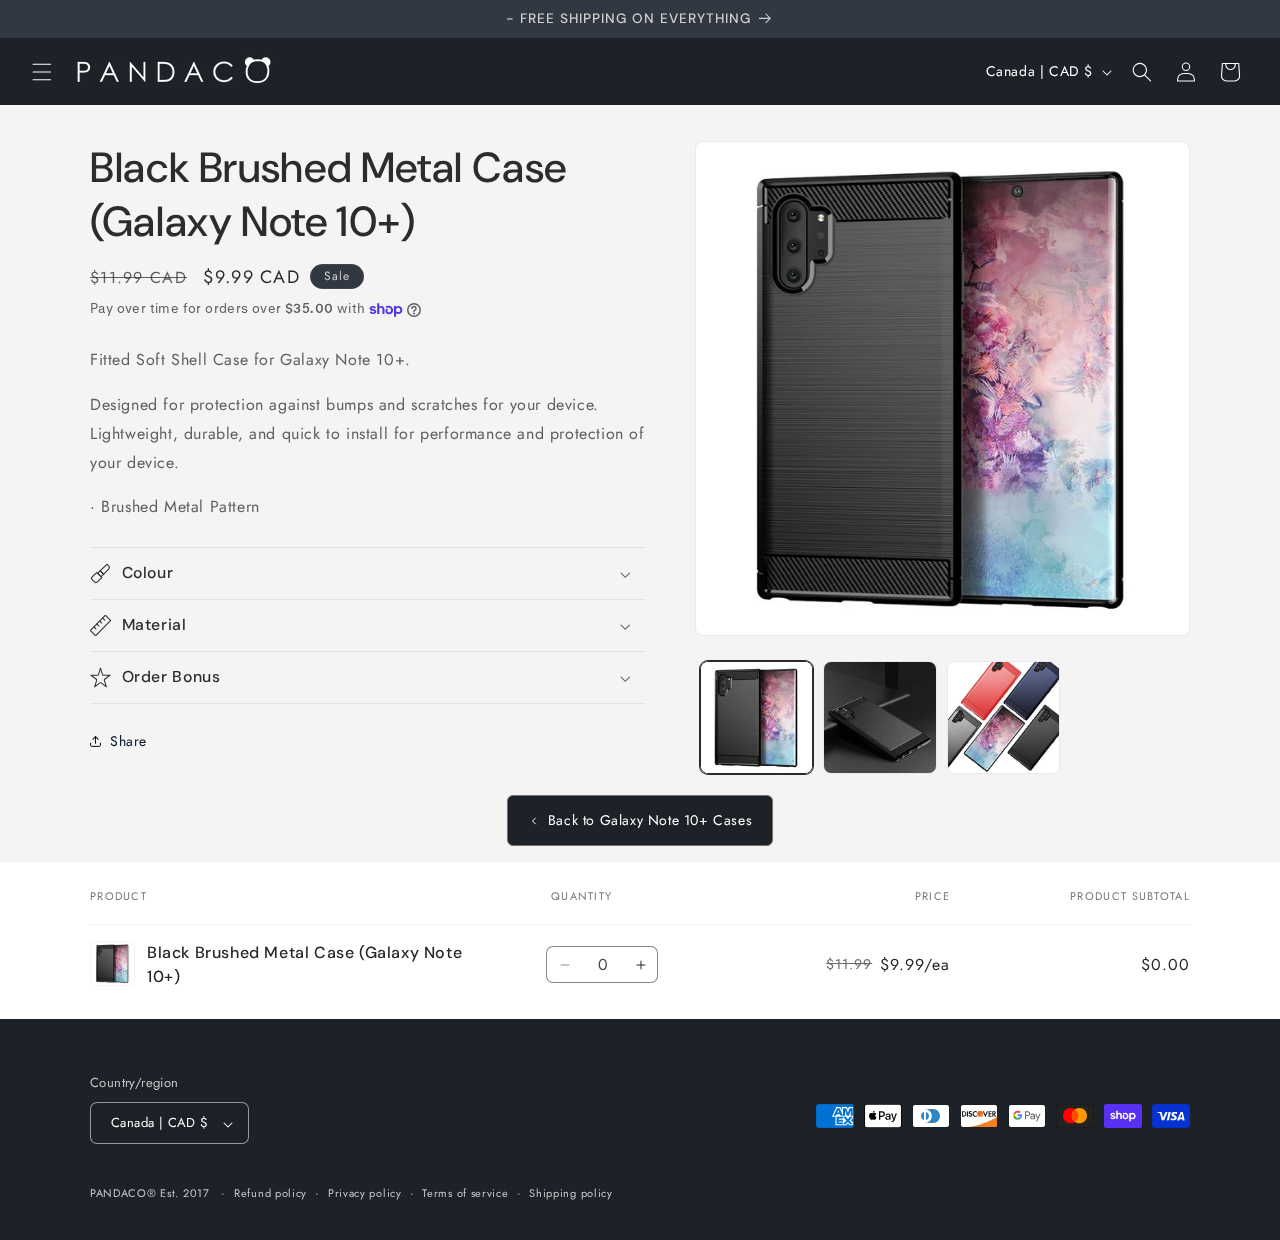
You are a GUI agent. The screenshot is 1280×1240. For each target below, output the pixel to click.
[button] (42, 72)
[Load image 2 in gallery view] (879, 717)
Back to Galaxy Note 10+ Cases (650, 820)
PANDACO (118, 1194)
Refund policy (270, 1193)
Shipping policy (571, 1193)
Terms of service (465, 1193)
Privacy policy (365, 1193)
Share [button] (128, 741)
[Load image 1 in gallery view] (756, 717)
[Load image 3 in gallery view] (1003, 717)
